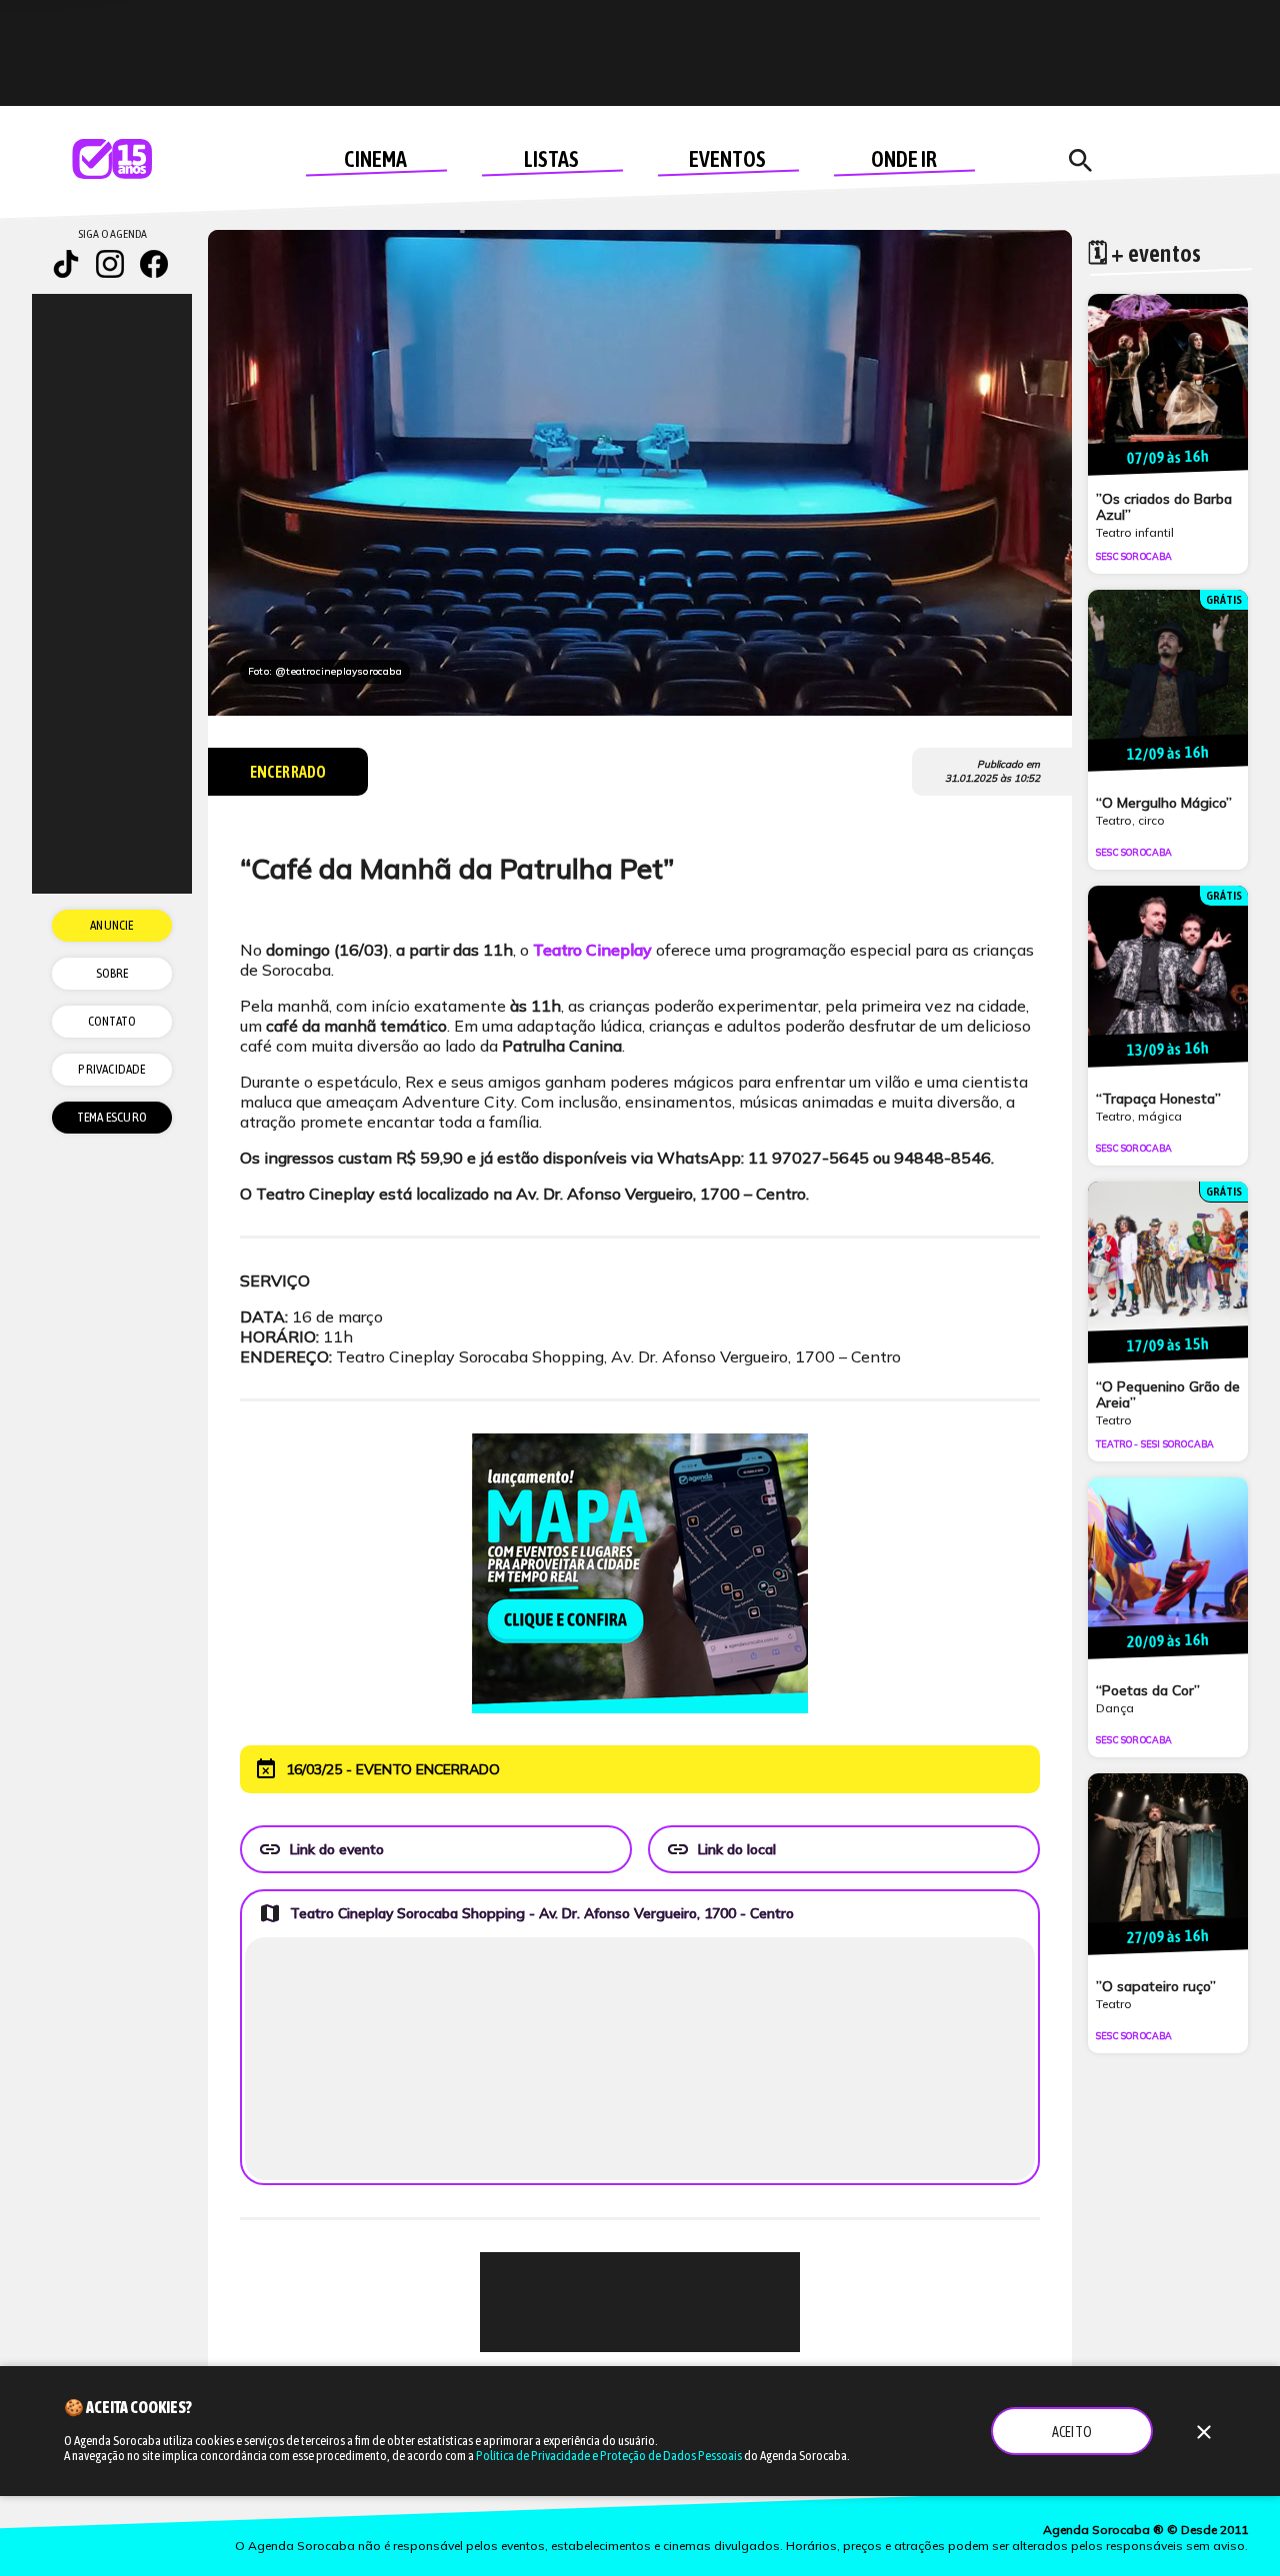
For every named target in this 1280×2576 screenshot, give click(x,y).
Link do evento (321, 1849)
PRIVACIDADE (111, 1069)
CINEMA (375, 159)
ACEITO (1072, 2432)
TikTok (66, 264)
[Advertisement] (640, 2302)
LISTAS (551, 159)
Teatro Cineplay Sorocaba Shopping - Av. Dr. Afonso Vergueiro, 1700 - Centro (526, 1913)
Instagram (110, 264)
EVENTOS (727, 159)
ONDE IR (904, 159)
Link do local (721, 1849)
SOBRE (112, 973)
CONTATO (112, 1021)
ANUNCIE (111, 925)
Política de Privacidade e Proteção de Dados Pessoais (609, 2456)
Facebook (154, 264)
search (1080, 161)
